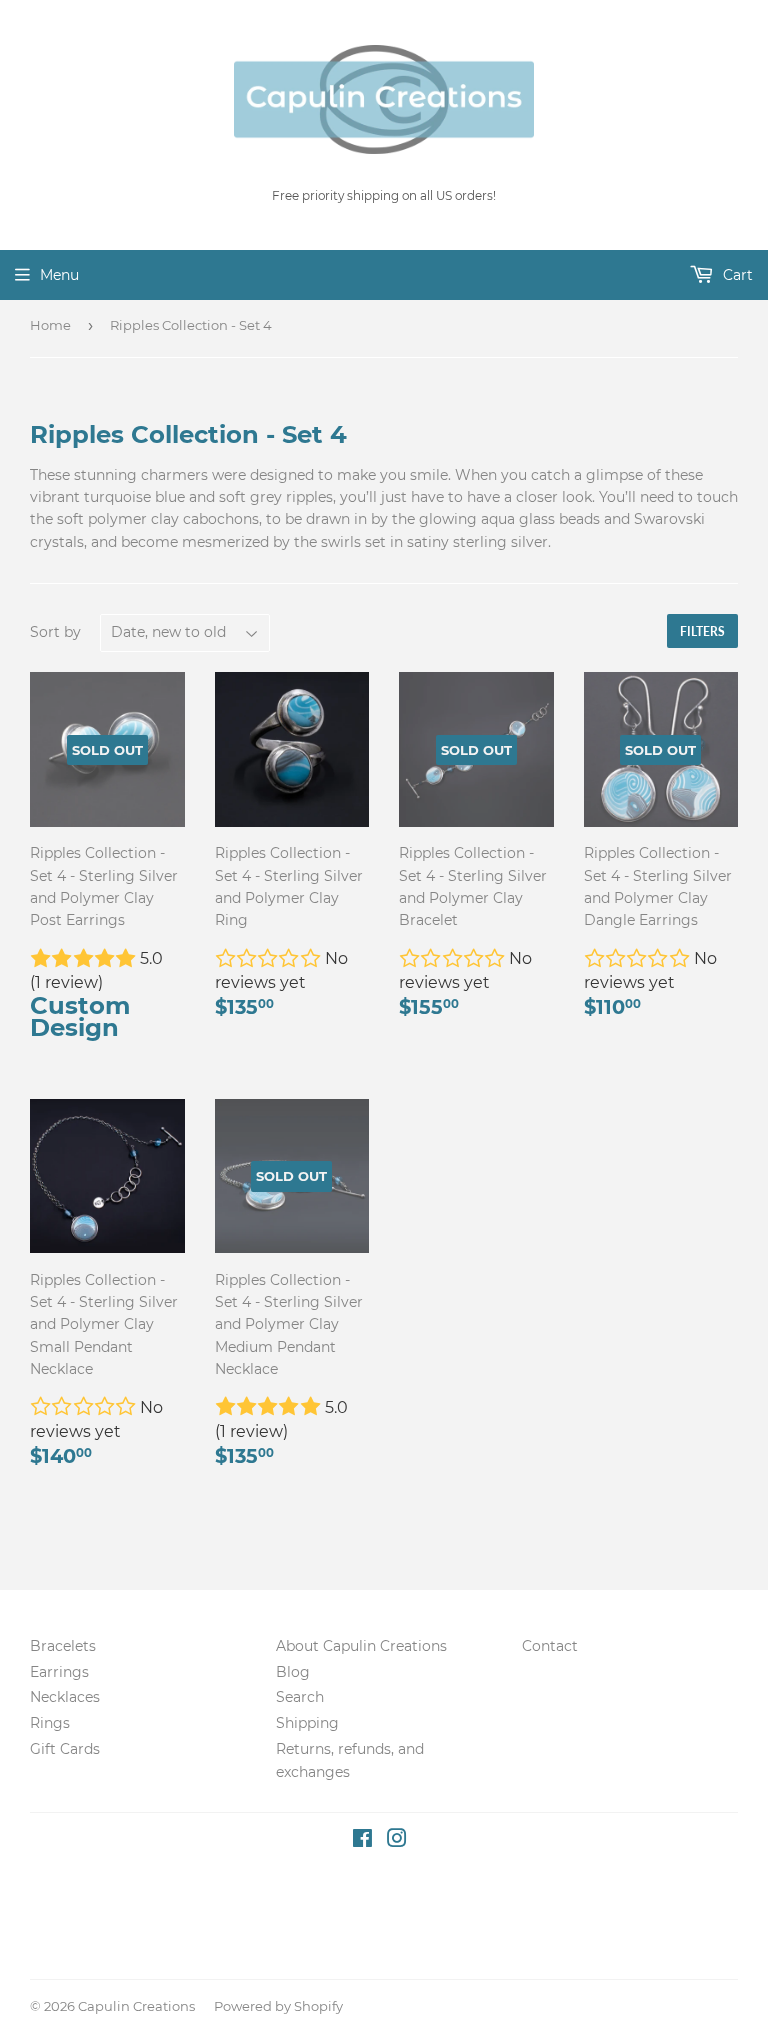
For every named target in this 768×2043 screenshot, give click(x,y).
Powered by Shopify (278, 2006)
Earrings (59, 1672)
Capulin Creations (136, 2006)
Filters (702, 631)
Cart (736, 275)
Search (300, 1697)
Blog (293, 1672)
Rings (50, 1723)
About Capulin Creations (361, 1646)
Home (50, 325)
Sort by (55, 632)
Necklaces (65, 1697)
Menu (59, 275)
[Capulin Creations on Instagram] (397, 1841)
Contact (550, 1646)
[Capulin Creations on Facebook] (362, 1841)
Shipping (307, 1723)
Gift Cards (65, 1749)
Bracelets (63, 1646)
